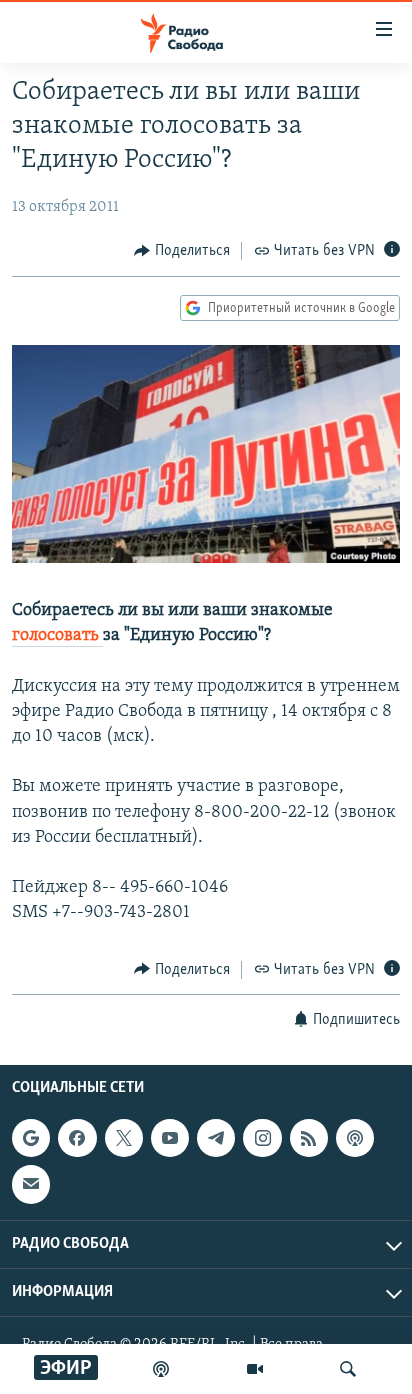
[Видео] (255, 1369)
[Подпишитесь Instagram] (262, 1138)
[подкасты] (161, 1369)
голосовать (57, 636)
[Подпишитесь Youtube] (170, 1138)
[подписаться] (31, 1184)
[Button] (182, 251)
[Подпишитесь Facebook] (77, 1138)
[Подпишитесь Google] (31, 1138)
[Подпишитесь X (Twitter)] (124, 1138)
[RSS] (309, 1138)
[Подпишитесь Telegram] (216, 1138)
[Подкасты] (355, 1138)
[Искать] (348, 1369)
